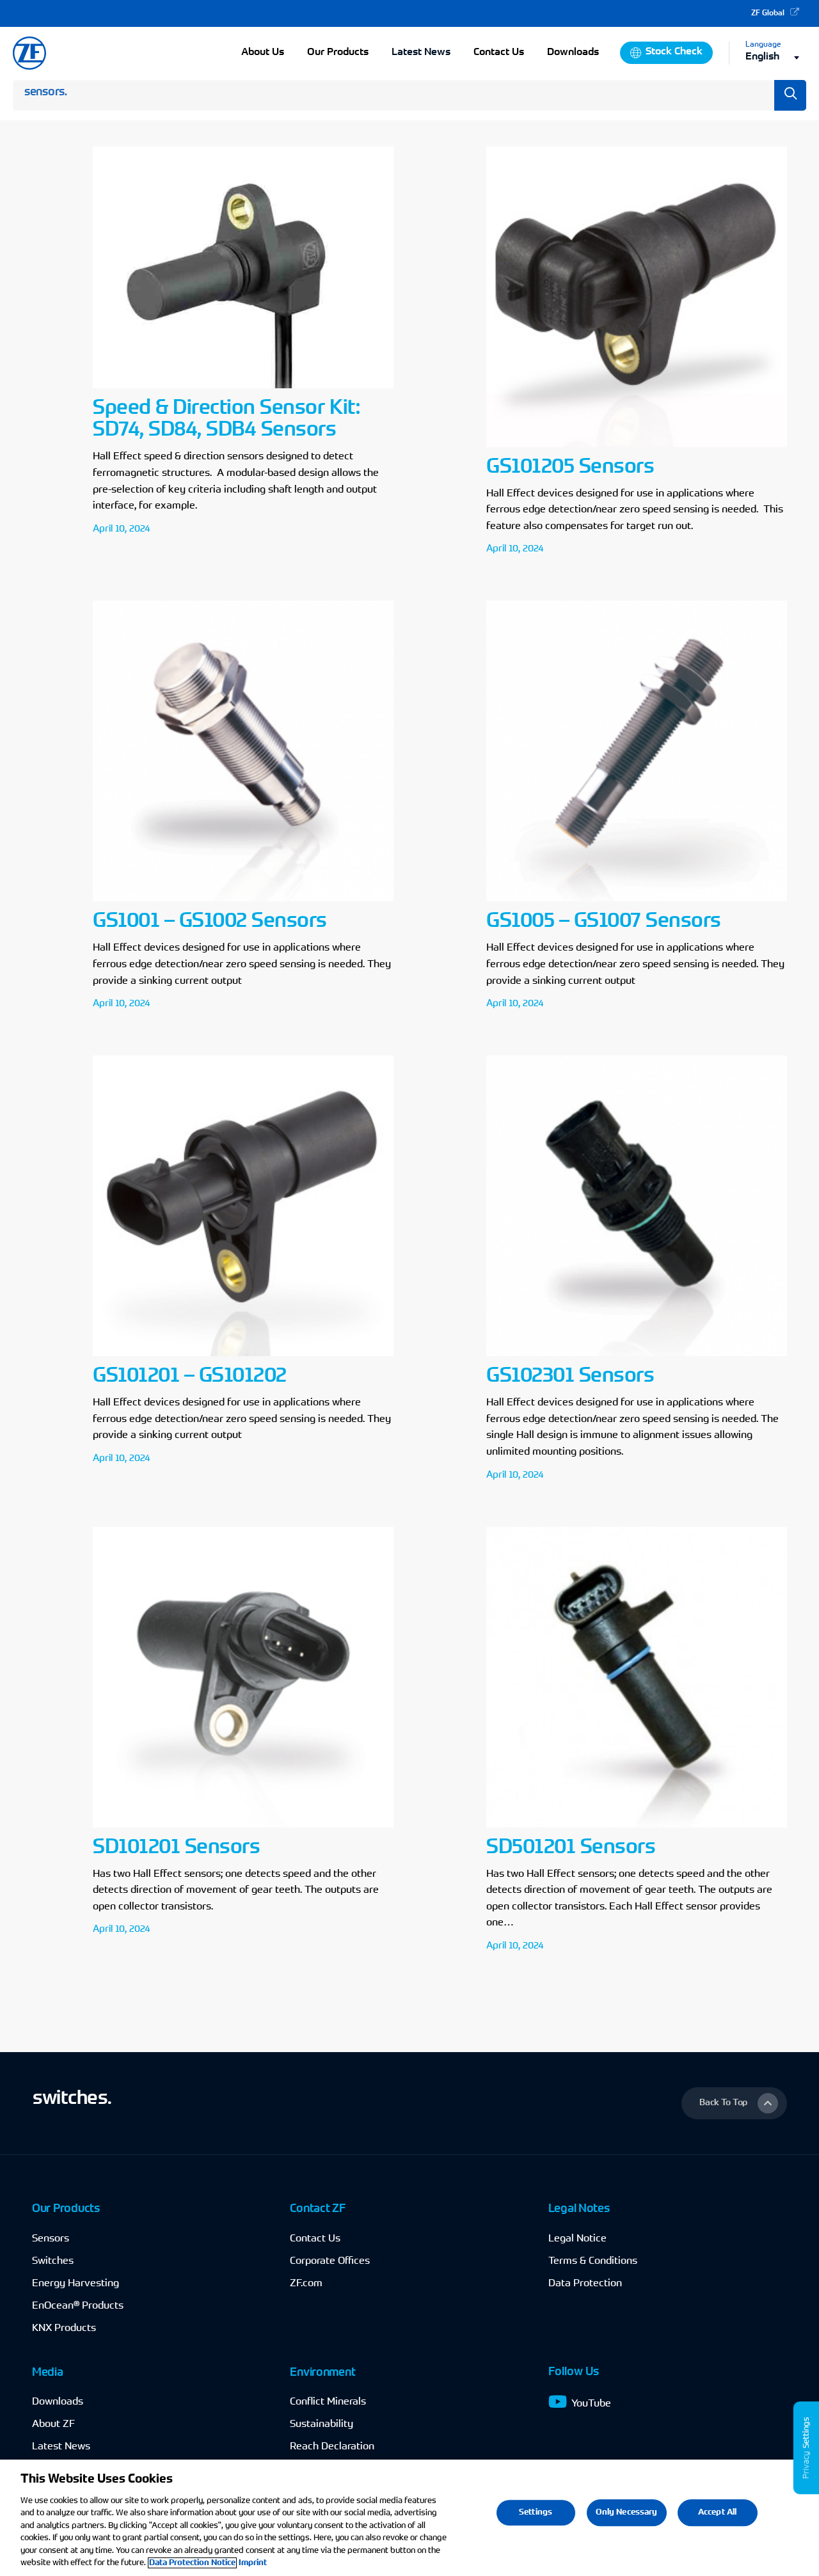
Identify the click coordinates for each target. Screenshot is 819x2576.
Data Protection (585, 2284)
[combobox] (776, 57)
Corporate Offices (330, 2261)
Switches (53, 2261)
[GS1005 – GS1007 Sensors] (606, 810)
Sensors (51, 2239)
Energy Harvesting (76, 2284)
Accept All (717, 2512)
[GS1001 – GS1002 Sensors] (213, 810)
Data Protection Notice (192, 2563)
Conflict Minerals (328, 2402)
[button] (734, 2103)
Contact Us (315, 2239)
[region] (409, 2518)
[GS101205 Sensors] (606, 356)
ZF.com (306, 2284)
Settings (536, 2512)
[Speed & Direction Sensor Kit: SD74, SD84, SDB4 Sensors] (213, 356)
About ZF (53, 2424)
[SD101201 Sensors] (213, 1745)
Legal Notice (577, 2239)
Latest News (421, 52)
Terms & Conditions (593, 2261)
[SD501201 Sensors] (606, 1745)
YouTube (591, 2404)
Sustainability (322, 2424)
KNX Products (64, 2328)
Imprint (253, 2563)
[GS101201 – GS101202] (213, 1273)
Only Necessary (627, 2512)
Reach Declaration (332, 2447)
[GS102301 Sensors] (606, 1273)
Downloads (58, 2402)
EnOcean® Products (78, 2306)
